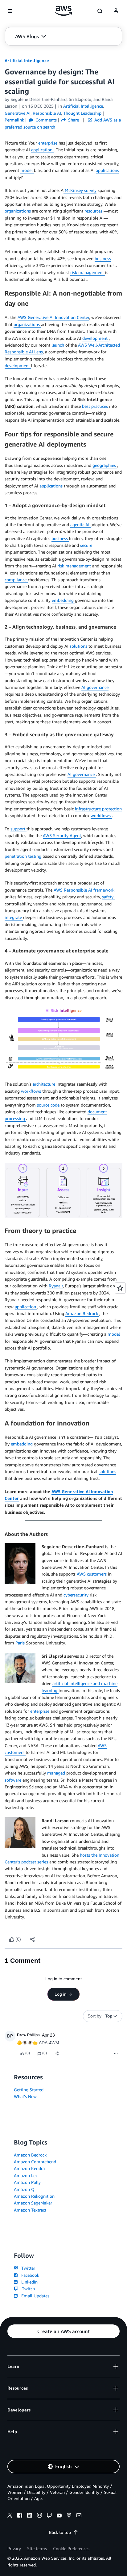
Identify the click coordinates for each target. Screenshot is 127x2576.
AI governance (95, 687)
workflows (101, 815)
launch (58, 345)
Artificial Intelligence (27, 60)
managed (57, 1773)
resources (94, 211)
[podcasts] (69, 2516)
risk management (88, 272)
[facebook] (20, 2516)
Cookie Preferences (71, 2548)
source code (49, 1105)
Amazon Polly (27, 2182)
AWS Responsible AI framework (84, 890)
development (96, 338)
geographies (105, 465)
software (14, 1780)
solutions (79, 646)
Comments (45, 120)
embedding (63, 600)
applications (107, 170)
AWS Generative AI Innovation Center (53, 317)
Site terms (37, 2548)
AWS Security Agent (62, 835)
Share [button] (73, 120)
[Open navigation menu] (10, 11)
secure (86, 545)
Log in (61, 1994)
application (42, 150)
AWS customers (92, 1574)
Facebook (29, 2275)
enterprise (48, 143)
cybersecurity (77, 1595)
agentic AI (80, 525)
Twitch (27, 2289)
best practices (96, 406)
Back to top (60, 2532)
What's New (25, 2096)
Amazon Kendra (29, 2168)
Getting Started (29, 2090)
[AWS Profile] (116, 11)
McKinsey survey (80, 190)
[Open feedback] (120, 1288)
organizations (18, 211)
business (103, 258)
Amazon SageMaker (33, 2203)
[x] (10, 2516)
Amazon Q (24, 2189)
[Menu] (116, 2053)
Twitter (27, 2268)
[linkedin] (30, 2516)
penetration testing (24, 856)
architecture (45, 1084)
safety (108, 897)
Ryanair (56, 1286)
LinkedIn (28, 2282)
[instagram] (39, 2516)
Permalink (14, 120)
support (18, 829)
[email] (79, 2516)
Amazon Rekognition (34, 2196)
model (27, 170)
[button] (31, 36)
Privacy (14, 2548)
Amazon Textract (30, 2210)
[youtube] (59, 2516)
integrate (14, 917)
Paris (21, 1643)
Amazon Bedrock (82, 1313)
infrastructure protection (98, 809)
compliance (16, 580)
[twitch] (49, 2516)
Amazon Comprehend (35, 2162)
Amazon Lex (26, 2175)
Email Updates (34, 2296)
